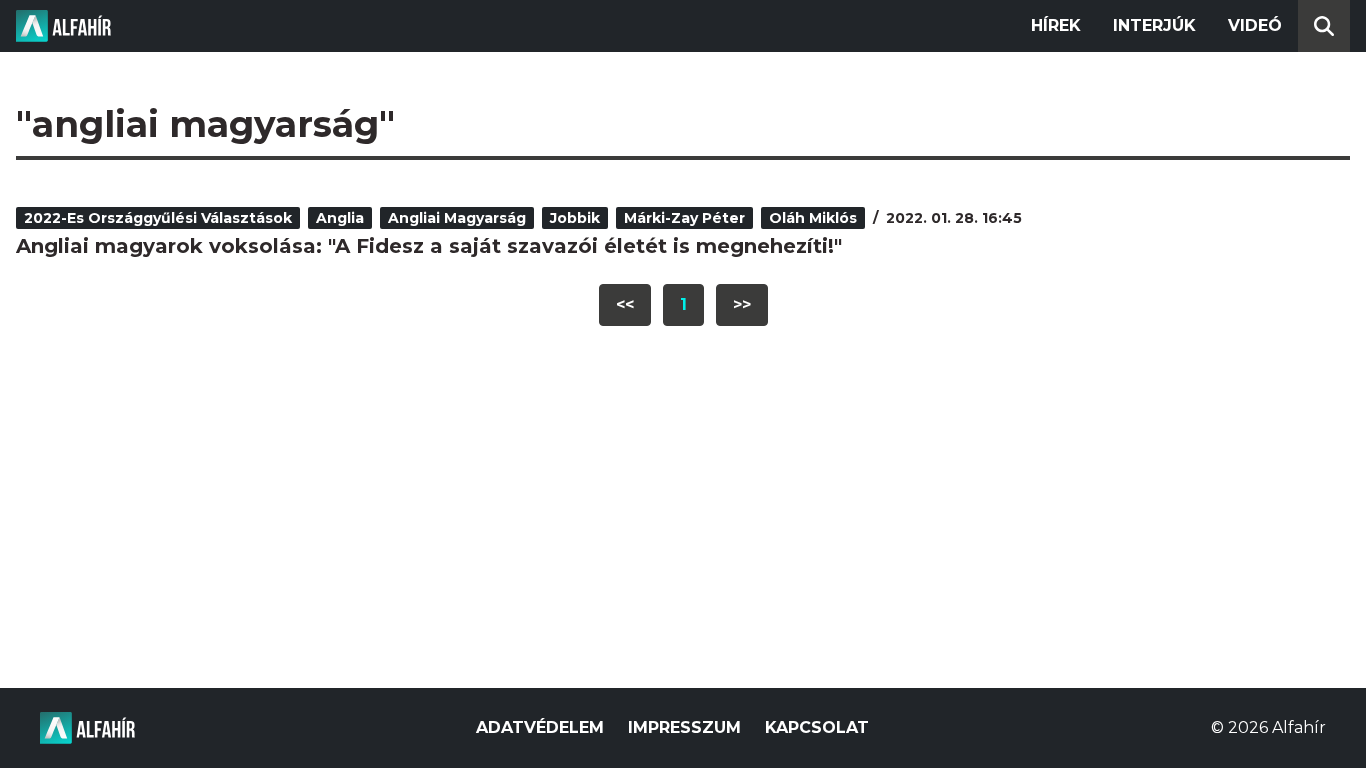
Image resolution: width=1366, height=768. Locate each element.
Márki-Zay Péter (684, 218)
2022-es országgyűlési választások (158, 218)
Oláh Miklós (813, 218)
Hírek (1056, 25)
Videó (1255, 25)
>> (742, 304)
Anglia (340, 218)
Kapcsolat (817, 727)
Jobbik (575, 218)
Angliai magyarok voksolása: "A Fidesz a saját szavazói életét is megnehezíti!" (429, 246)
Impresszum (684, 727)
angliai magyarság (457, 218)
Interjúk (1154, 25)
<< (625, 304)
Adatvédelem (540, 727)
